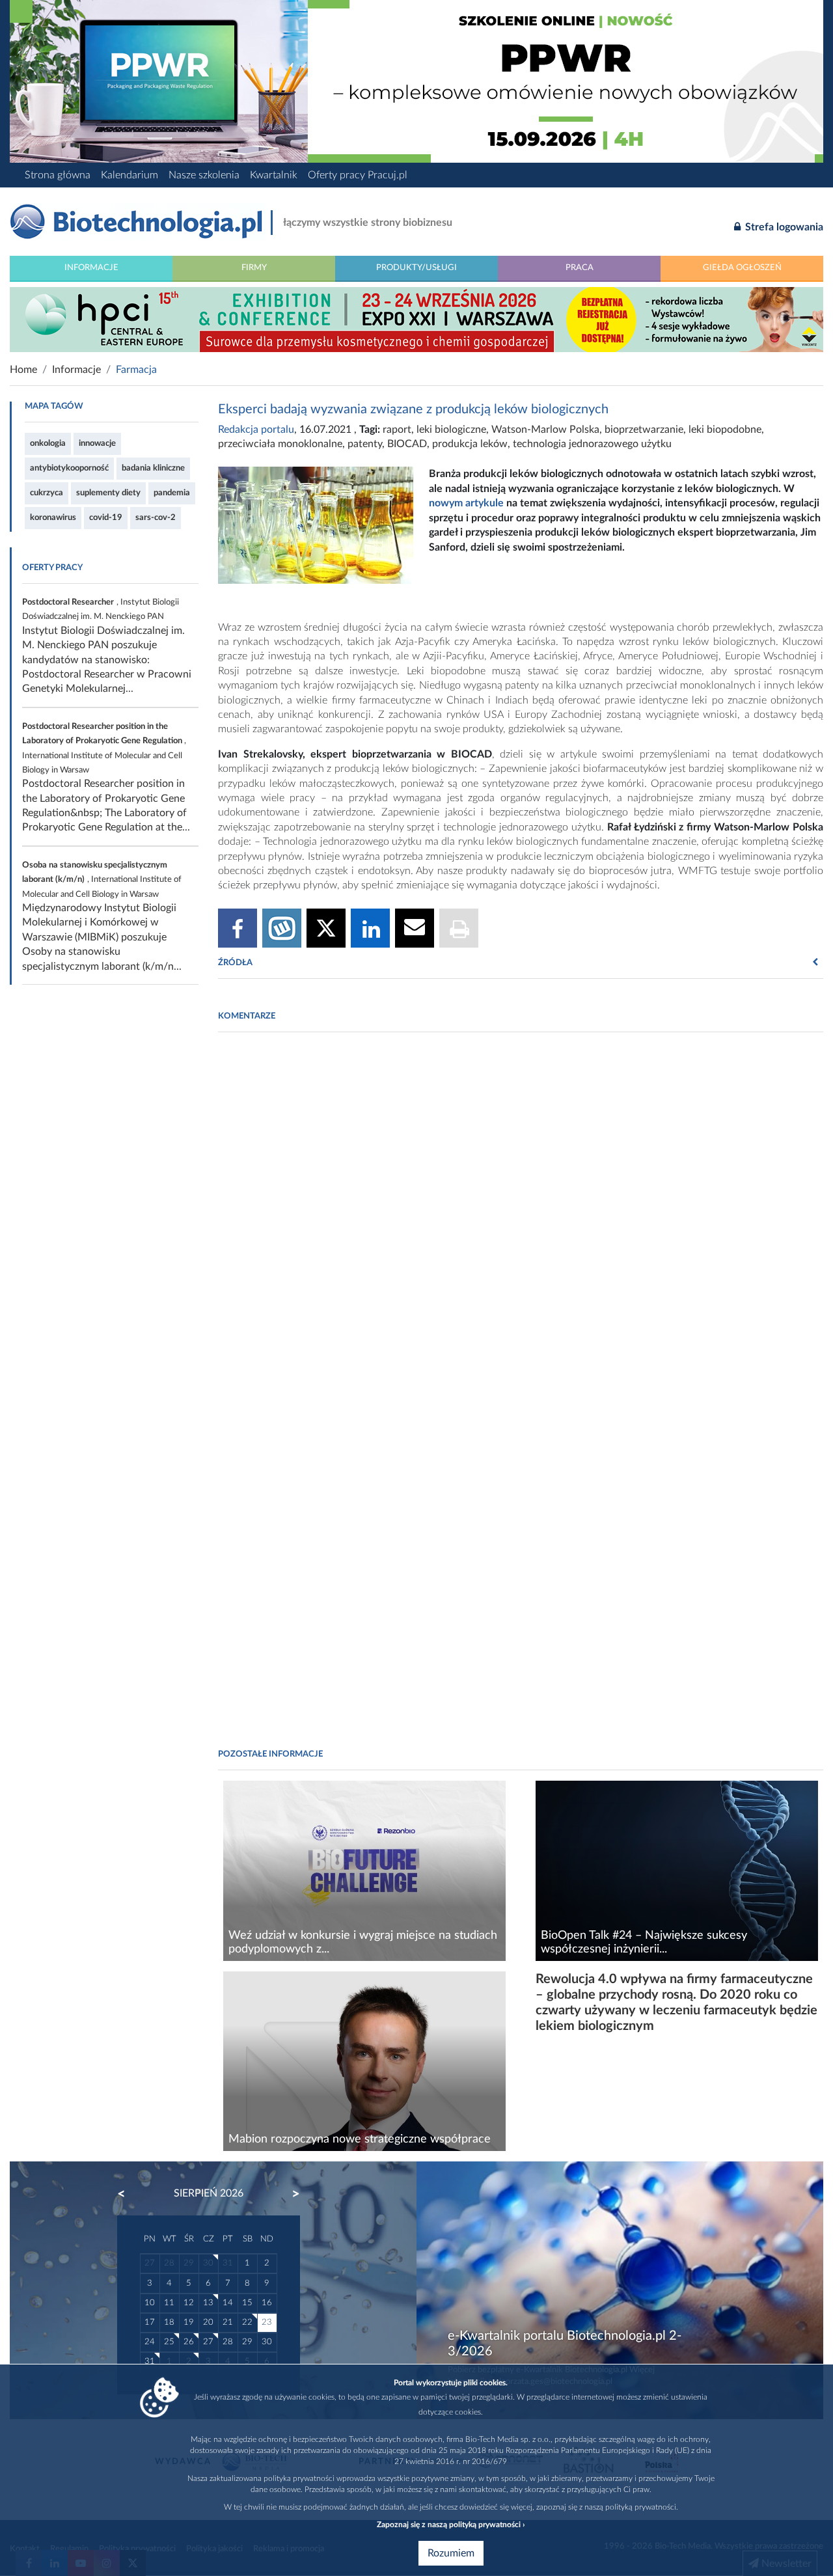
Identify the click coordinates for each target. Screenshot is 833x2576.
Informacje (91, 267)
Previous (128, 2194)
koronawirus (53, 517)
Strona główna (58, 175)
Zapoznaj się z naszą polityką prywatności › (451, 2525)
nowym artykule (466, 503)
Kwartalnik (274, 175)
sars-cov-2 (156, 517)
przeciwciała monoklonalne (280, 444)
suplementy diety (108, 493)
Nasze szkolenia (204, 175)
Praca (580, 267)
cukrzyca (47, 493)
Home (23, 370)
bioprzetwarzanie (644, 430)
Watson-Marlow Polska (545, 430)
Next (290, 2194)
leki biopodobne (725, 430)
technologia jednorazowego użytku (592, 444)
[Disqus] (521, 1220)
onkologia (48, 443)
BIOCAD (407, 444)
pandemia (172, 493)
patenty (365, 444)
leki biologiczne (451, 430)
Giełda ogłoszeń (742, 267)
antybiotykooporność (69, 468)
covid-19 (106, 517)
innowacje (97, 443)
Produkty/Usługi (416, 267)
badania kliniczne (153, 468)
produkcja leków (470, 444)
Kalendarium (130, 175)
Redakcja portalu (256, 430)
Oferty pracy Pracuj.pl (358, 175)
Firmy (254, 267)
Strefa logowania (783, 227)
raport (397, 430)
